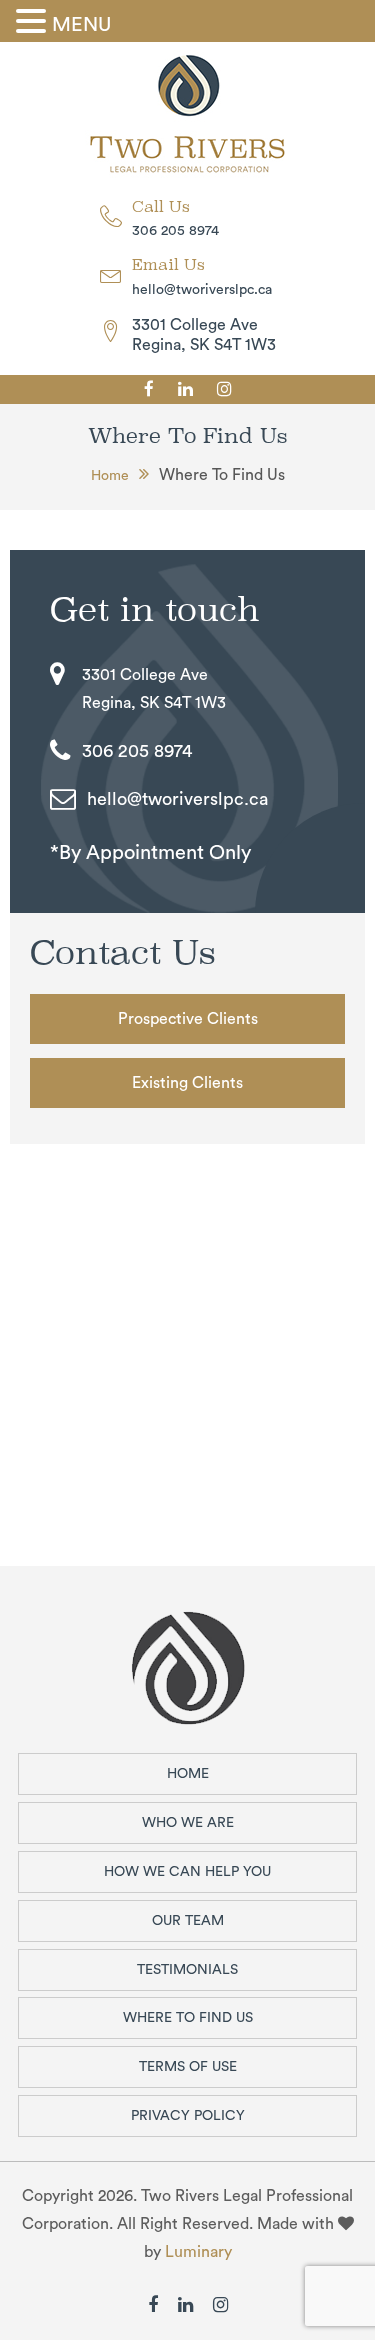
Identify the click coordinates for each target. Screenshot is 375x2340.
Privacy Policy (188, 2116)
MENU (81, 25)
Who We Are (188, 1823)
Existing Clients (187, 1083)
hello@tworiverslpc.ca (202, 290)
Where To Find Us (188, 2018)
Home (110, 476)
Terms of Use (188, 2067)
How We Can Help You (187, 1872)
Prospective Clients (188, 1019)
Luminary (198, 2252)
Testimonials (187, 1970)
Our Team (188, 1921)
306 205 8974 (175, 231)
